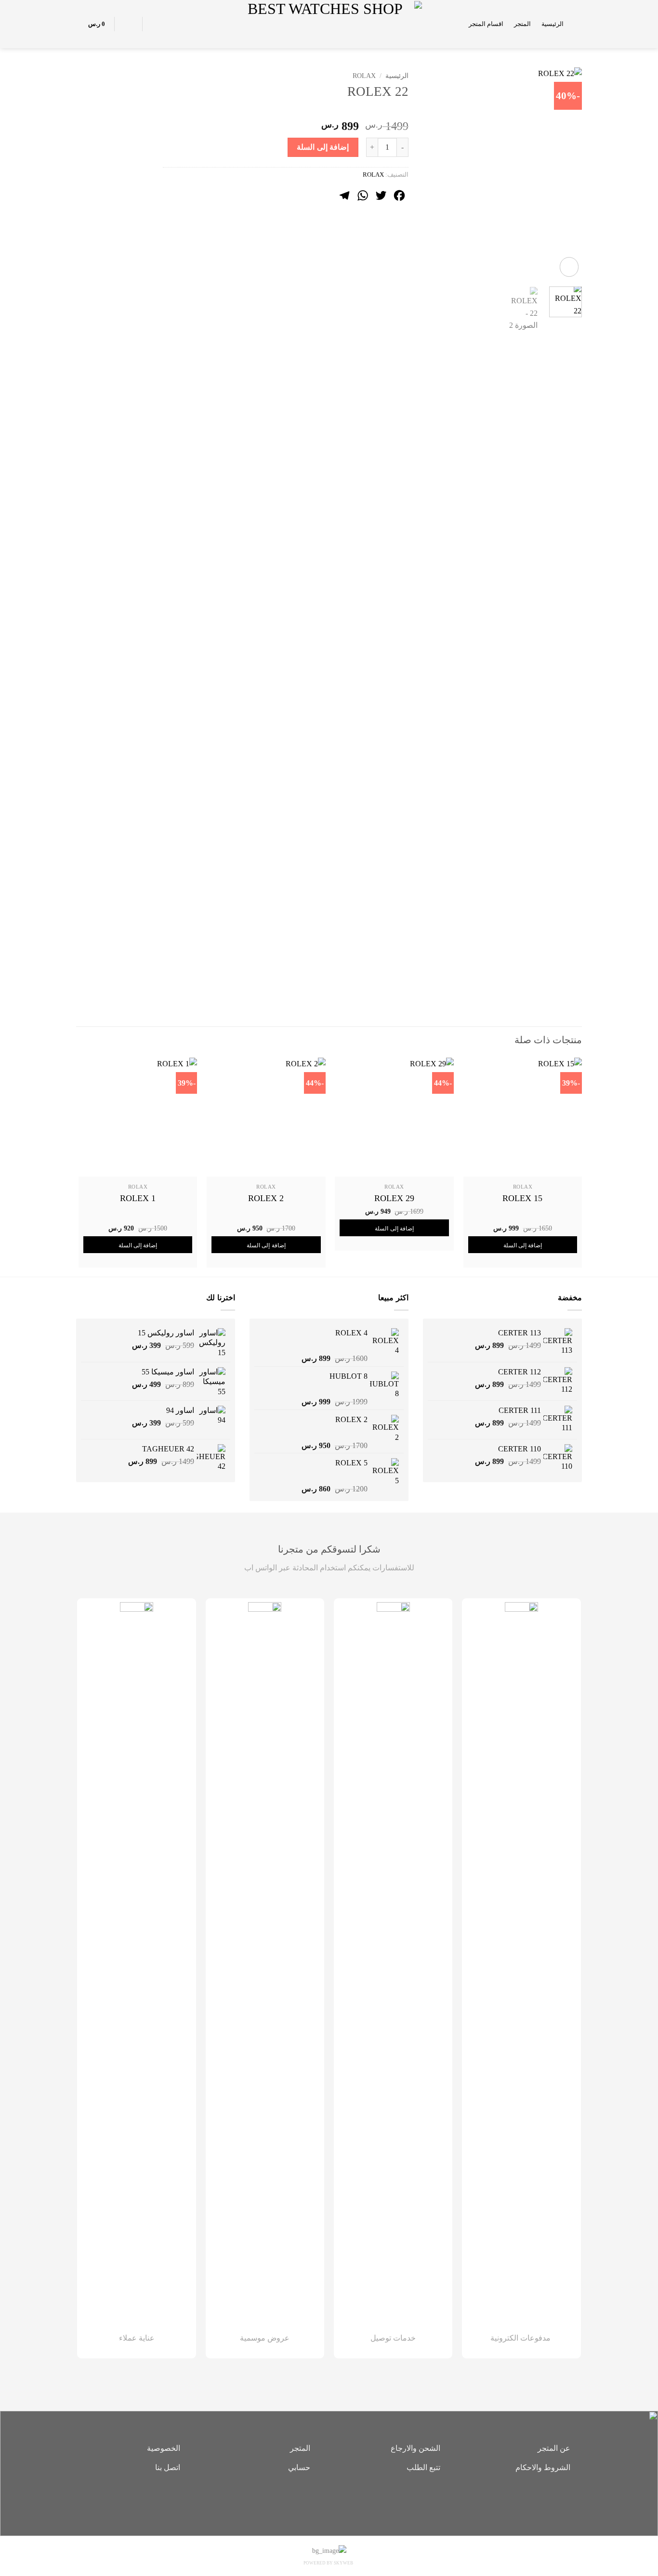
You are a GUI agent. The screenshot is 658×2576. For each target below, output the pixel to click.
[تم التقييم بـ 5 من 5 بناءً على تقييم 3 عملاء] (286, 111)
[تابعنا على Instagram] (329, 2500)
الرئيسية (553, 24)
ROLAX (364, 76)
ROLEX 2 (266, 1198)
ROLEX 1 (138, 1198)
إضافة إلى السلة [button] (523, 1245)
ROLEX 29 (394, 1198)
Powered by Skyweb (328, 2563)
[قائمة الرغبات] (155, 24)
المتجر (522, 24)
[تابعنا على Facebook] (343, 2500)
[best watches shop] (329, 24)
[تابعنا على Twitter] (315, 2500)
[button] (578, 24)
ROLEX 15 (522, 1198)
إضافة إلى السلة (323, 147)
